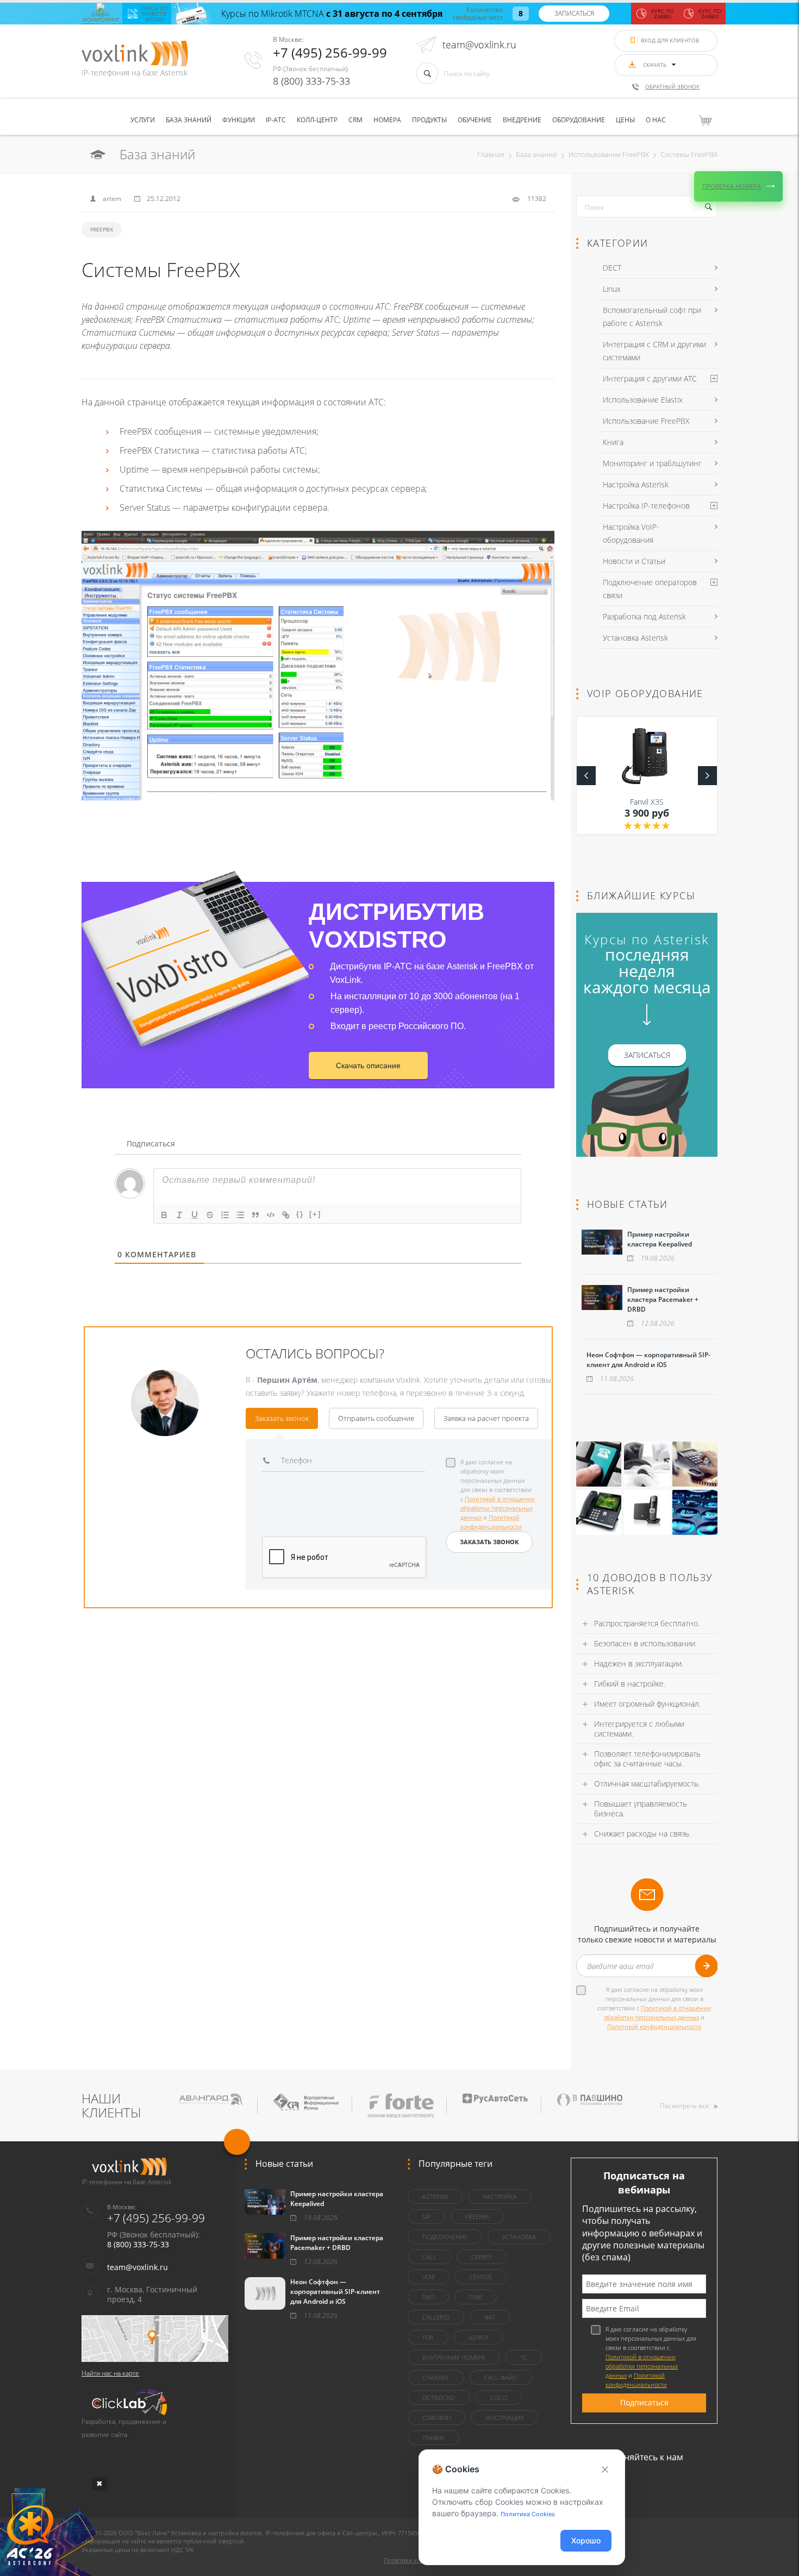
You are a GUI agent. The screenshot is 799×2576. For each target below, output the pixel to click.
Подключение (445, 2237)
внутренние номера (454, 2357)
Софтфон (437, 2418)
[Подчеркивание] (195, 1215)
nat (490, 2317)
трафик (433, 2438)
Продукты (429, 120)
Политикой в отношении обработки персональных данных (498, 1508)
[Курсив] (179, 1215)
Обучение (475, 120)
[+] (315, 1214)
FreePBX (102, 229)
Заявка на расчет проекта (486, 1418)
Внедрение (522, 120)
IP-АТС (276, 120)
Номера (387, 120)
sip (426, 2217)
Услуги (143, 120)
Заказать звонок (282, 1418)
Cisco (499, 2398)
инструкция (505, 2418)
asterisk (435, 2196)
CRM (355, 120)
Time (476, 2297)
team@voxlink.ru (479, 45)
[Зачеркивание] (210, 1215)
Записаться (574, 13)
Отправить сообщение (376, 1418)
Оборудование (579, 120)
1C (524, 2357)
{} (300, 1214)
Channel (436, 2377)
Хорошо (586, 2540)
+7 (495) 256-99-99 (330, 52)
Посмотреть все (685, 2106)
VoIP (429, 2277)
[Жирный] (164, 1215)
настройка (500, 2196)
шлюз (478, 2337)
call (429, 2257)
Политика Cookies (528, 2514)
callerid (436, 2317)
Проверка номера (732, 186)
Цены (625, 120)
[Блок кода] (271, 1215)
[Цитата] (255, 1215)
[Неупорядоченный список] (240, 1215)
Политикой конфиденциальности (654, 2026)
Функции (239, 120)
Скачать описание (368, 1066)
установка (519, 2237)
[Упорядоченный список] (225, 1215)
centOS (481, 2277)
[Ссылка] (286, 1215)
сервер (482, 2257)
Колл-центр (317, 120)
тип (428, 2297)
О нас (656, 120)
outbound (439, 2398)
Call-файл (501, 2377)
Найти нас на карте (110, 2373)
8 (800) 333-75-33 (311, 81)
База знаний (189, 120)
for (428, 2337)
